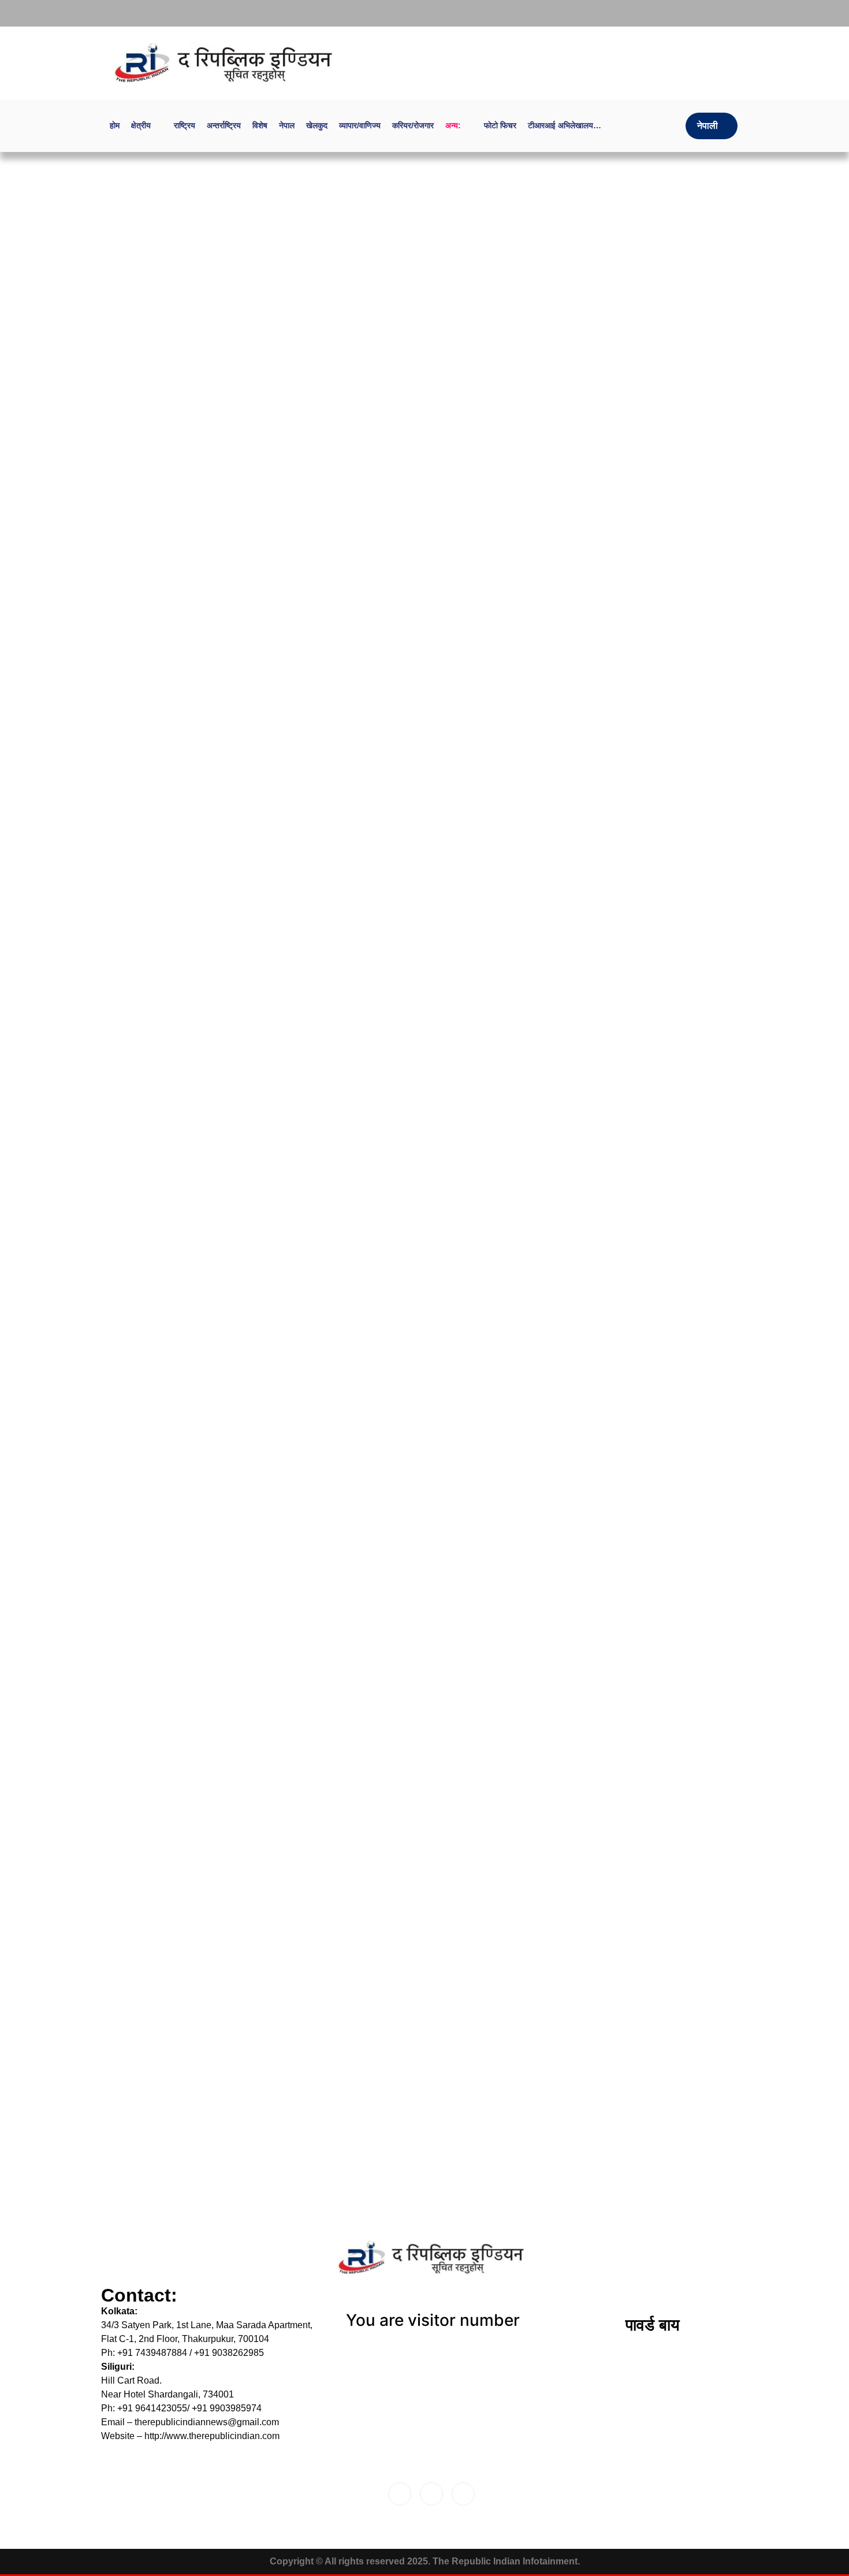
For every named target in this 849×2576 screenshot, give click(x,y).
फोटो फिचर (500, 125)
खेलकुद (317, 125)
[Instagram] (709, 13)
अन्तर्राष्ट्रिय (224, 125)
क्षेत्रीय (141, 125)
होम (115, 125)
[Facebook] (686, 13)
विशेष (260, 125)
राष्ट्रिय (185, 125)
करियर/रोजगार (413, 125)
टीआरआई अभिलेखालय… (565, 125)
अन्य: (453, 125)
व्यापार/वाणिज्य (360, 125)
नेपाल (287, 125)
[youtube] (733, 13)
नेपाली (707, 126)
